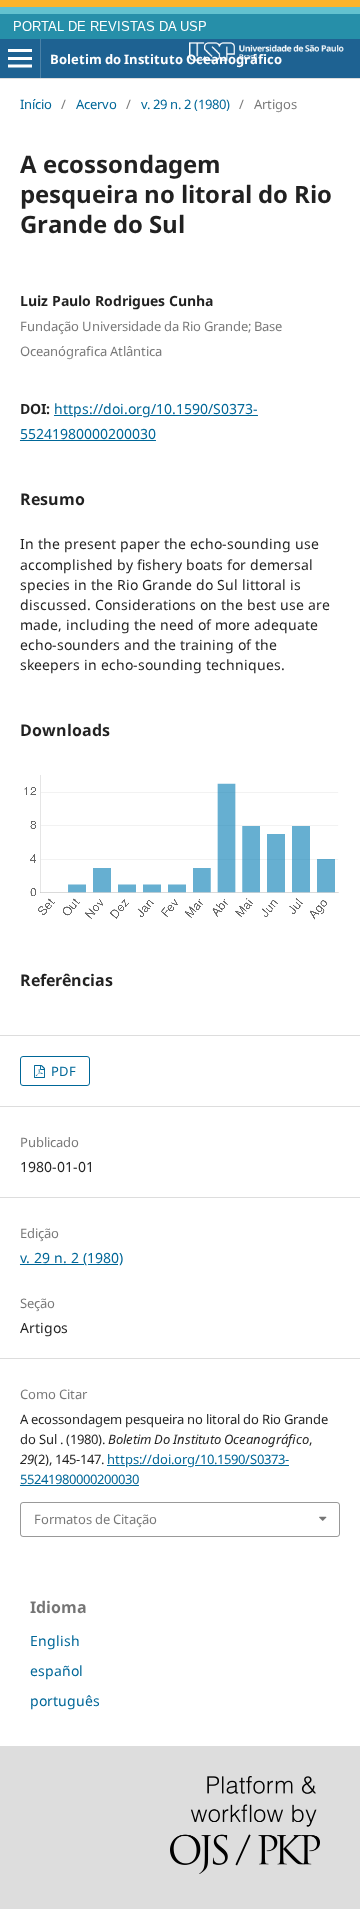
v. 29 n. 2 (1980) (185, 104)
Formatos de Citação (95, 1519)
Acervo (96, 104)
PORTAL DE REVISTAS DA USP (110, 27)
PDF (62, 1071)
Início (36, 104)
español (56, 1670)
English (55, 1640)
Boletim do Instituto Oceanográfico (166, 59)
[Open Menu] (20, 59)
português (65, 1700)
